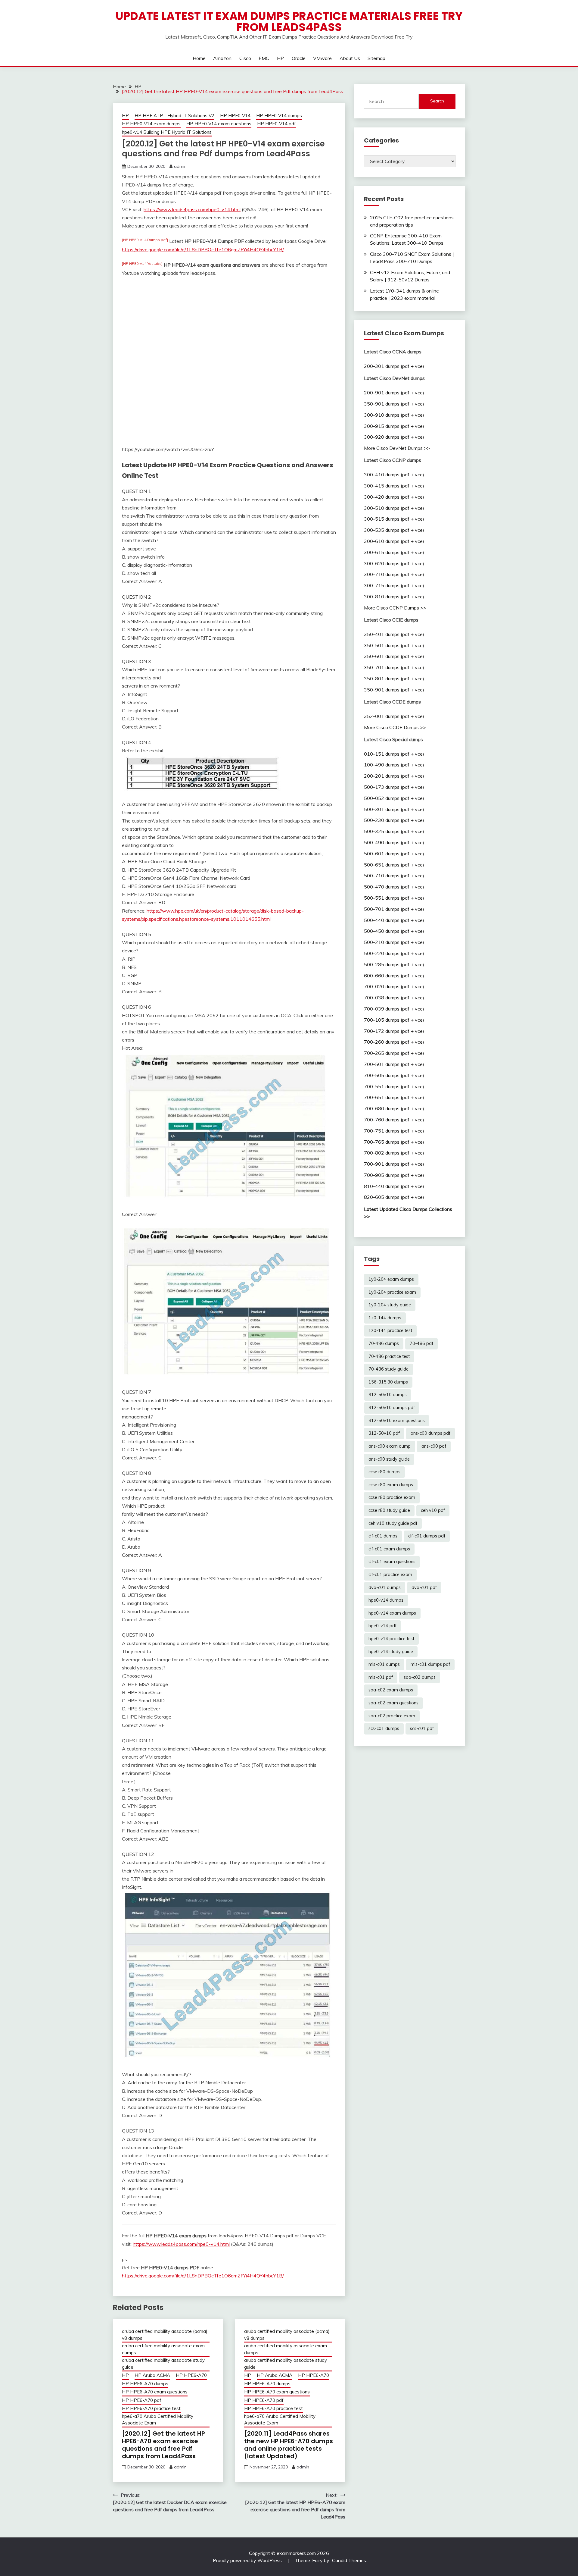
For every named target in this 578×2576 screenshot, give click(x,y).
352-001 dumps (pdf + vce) (394, 716)
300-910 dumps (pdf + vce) (394, 415)
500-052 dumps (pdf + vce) (394, 798)
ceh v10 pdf (433, 1510)
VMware (322, 58)
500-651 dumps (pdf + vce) (394, 865)
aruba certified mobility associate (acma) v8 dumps (165, 2335)
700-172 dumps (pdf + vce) (394, 1031)
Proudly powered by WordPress (248, 2560)
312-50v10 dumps (388, 1395)
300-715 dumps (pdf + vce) (394, 585)
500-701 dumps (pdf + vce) (394, 909)
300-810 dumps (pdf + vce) (394, 597)
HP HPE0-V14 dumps (279, 116)
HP (280, 58)
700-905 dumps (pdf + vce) (394, 1175)
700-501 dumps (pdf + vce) (394, 1064)
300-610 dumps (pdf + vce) (394, 541)
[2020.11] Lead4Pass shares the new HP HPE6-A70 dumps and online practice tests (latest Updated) (289, 2445)
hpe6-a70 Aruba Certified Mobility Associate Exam (158, 2420)
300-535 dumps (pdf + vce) (394, 530)
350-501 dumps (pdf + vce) (394, 645)
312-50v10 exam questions (397, 1421)
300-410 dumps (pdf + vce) (394, 475)
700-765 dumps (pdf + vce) (394, 1142)
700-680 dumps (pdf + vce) (394, 1108)
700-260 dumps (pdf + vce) (394, 1042)
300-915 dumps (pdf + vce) (394, 426)
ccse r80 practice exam (392, 1497)
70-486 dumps (384, 1343)
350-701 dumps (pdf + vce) (394, 667)
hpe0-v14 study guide (391, 1652)
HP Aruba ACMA (152, 2375)
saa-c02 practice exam (392, 1716)
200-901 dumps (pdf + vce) (394, 393)
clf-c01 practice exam (390, 1575)
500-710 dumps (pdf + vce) (394, 876)
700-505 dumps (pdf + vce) (394, 1075)
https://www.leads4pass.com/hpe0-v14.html (192, 209)
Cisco (245, 58)
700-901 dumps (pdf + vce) (394, 1164)
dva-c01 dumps (385, 1587)
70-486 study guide (388, 1369)
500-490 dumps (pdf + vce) (394, 842)
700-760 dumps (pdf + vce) (394, 1120)
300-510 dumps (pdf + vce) (394, 508)
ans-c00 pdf (434, 1446)
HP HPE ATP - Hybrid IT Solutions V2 (174, 116)
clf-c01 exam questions (392, 1562)
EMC (264, 58)
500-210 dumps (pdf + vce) (394, 942)
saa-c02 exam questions (393, 1703)
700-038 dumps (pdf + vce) (394, 998)
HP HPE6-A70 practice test (151, 2408)
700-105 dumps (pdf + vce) (394, 1020)
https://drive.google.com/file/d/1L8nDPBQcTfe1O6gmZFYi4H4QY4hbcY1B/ (203, 249)
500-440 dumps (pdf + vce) (394, 920)
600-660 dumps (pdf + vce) (394, 976)
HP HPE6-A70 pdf (142, 2400)
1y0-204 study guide (390, 1305)
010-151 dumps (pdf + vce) (394, 754)
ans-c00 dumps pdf (430, 1433)
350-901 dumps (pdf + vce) (394, 404)
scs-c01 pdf (422, 1728)
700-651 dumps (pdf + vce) (394, 1097)
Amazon (222, 58)
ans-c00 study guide (389, 1459)
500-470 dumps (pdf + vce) (394, 887)
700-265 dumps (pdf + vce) (394, 1053)
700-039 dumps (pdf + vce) (394, 1009)
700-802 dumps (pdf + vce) (394, 1153)
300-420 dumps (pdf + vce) (394, 497)
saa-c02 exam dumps (391, 1690)
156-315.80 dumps (388, 1382)
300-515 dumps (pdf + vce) (394, 519)
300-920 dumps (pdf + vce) (394, 437)
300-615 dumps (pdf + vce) (394, 552)
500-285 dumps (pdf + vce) (394, 964)
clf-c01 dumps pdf (427, 1536)
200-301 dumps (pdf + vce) (394, 366)
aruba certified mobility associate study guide (163, 2364)
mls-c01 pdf (381, 1677)
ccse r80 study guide (389, 1510)
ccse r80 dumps (384, 1472)
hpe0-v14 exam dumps (392, 1613)
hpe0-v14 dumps (386, 1600)
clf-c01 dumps (383, 1536)
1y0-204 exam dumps (391, 1279)
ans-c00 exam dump (390, 1446)
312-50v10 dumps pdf (392, 1408)
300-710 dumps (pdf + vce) (394, 574)
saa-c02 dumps (420, 1677)
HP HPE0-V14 (235, 116)
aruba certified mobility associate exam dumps (163, 2349)
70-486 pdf (421, 1343)
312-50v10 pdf (384, 1433)
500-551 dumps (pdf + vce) (394, 898)
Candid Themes (349, 2560)
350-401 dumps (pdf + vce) (394, 634)
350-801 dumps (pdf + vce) (394, 678)
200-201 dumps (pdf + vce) (394, 776)
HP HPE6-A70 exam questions (155, 2392)
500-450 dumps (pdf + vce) (394, 931)
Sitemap (376, 58)
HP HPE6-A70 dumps (145, 2384)
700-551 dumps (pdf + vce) (394, 1086)
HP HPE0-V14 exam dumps (151, 124)
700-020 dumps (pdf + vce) (394, 986)
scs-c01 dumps (384, 1728)
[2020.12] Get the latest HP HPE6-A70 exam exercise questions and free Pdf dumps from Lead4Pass (163, 2445)
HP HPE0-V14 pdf (277, 124)
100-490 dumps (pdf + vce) (394, 765)
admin (180, 166)
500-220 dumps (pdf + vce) (394, 953)
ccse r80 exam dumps (391, 1485)
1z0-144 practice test (390, 1330)
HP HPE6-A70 (191, 2375)
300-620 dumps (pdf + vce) (394, 563)
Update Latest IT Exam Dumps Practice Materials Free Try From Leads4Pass (289, 22)
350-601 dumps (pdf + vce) (394, 656)
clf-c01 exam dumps (389, 1549)
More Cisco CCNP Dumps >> (395, 608)
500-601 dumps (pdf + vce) (394, 854)
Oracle (299, 58)
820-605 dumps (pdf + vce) (394, 1197)
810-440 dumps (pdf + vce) (394, 1186)
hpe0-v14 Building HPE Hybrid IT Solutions (167, 132)
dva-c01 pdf (424, 1587)
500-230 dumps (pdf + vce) (394, 820)
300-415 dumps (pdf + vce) (394, 486)
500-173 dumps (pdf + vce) (394, 787)
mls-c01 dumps (384, 1664)
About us (350, 58)
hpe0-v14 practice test (391, 1639)
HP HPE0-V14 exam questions (219, 124)
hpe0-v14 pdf (382, 1626)
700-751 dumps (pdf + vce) (394, 1131)
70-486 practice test (389, 1356)
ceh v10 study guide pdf (393, 1523)
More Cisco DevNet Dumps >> (397, 448)
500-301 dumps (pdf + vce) (394, 809)
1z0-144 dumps (385, 1318)
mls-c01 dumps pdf (430, 1664)
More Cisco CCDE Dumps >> (395, 727)
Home (199, 58)
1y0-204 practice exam (392, 1292)
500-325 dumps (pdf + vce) (394, 831)
